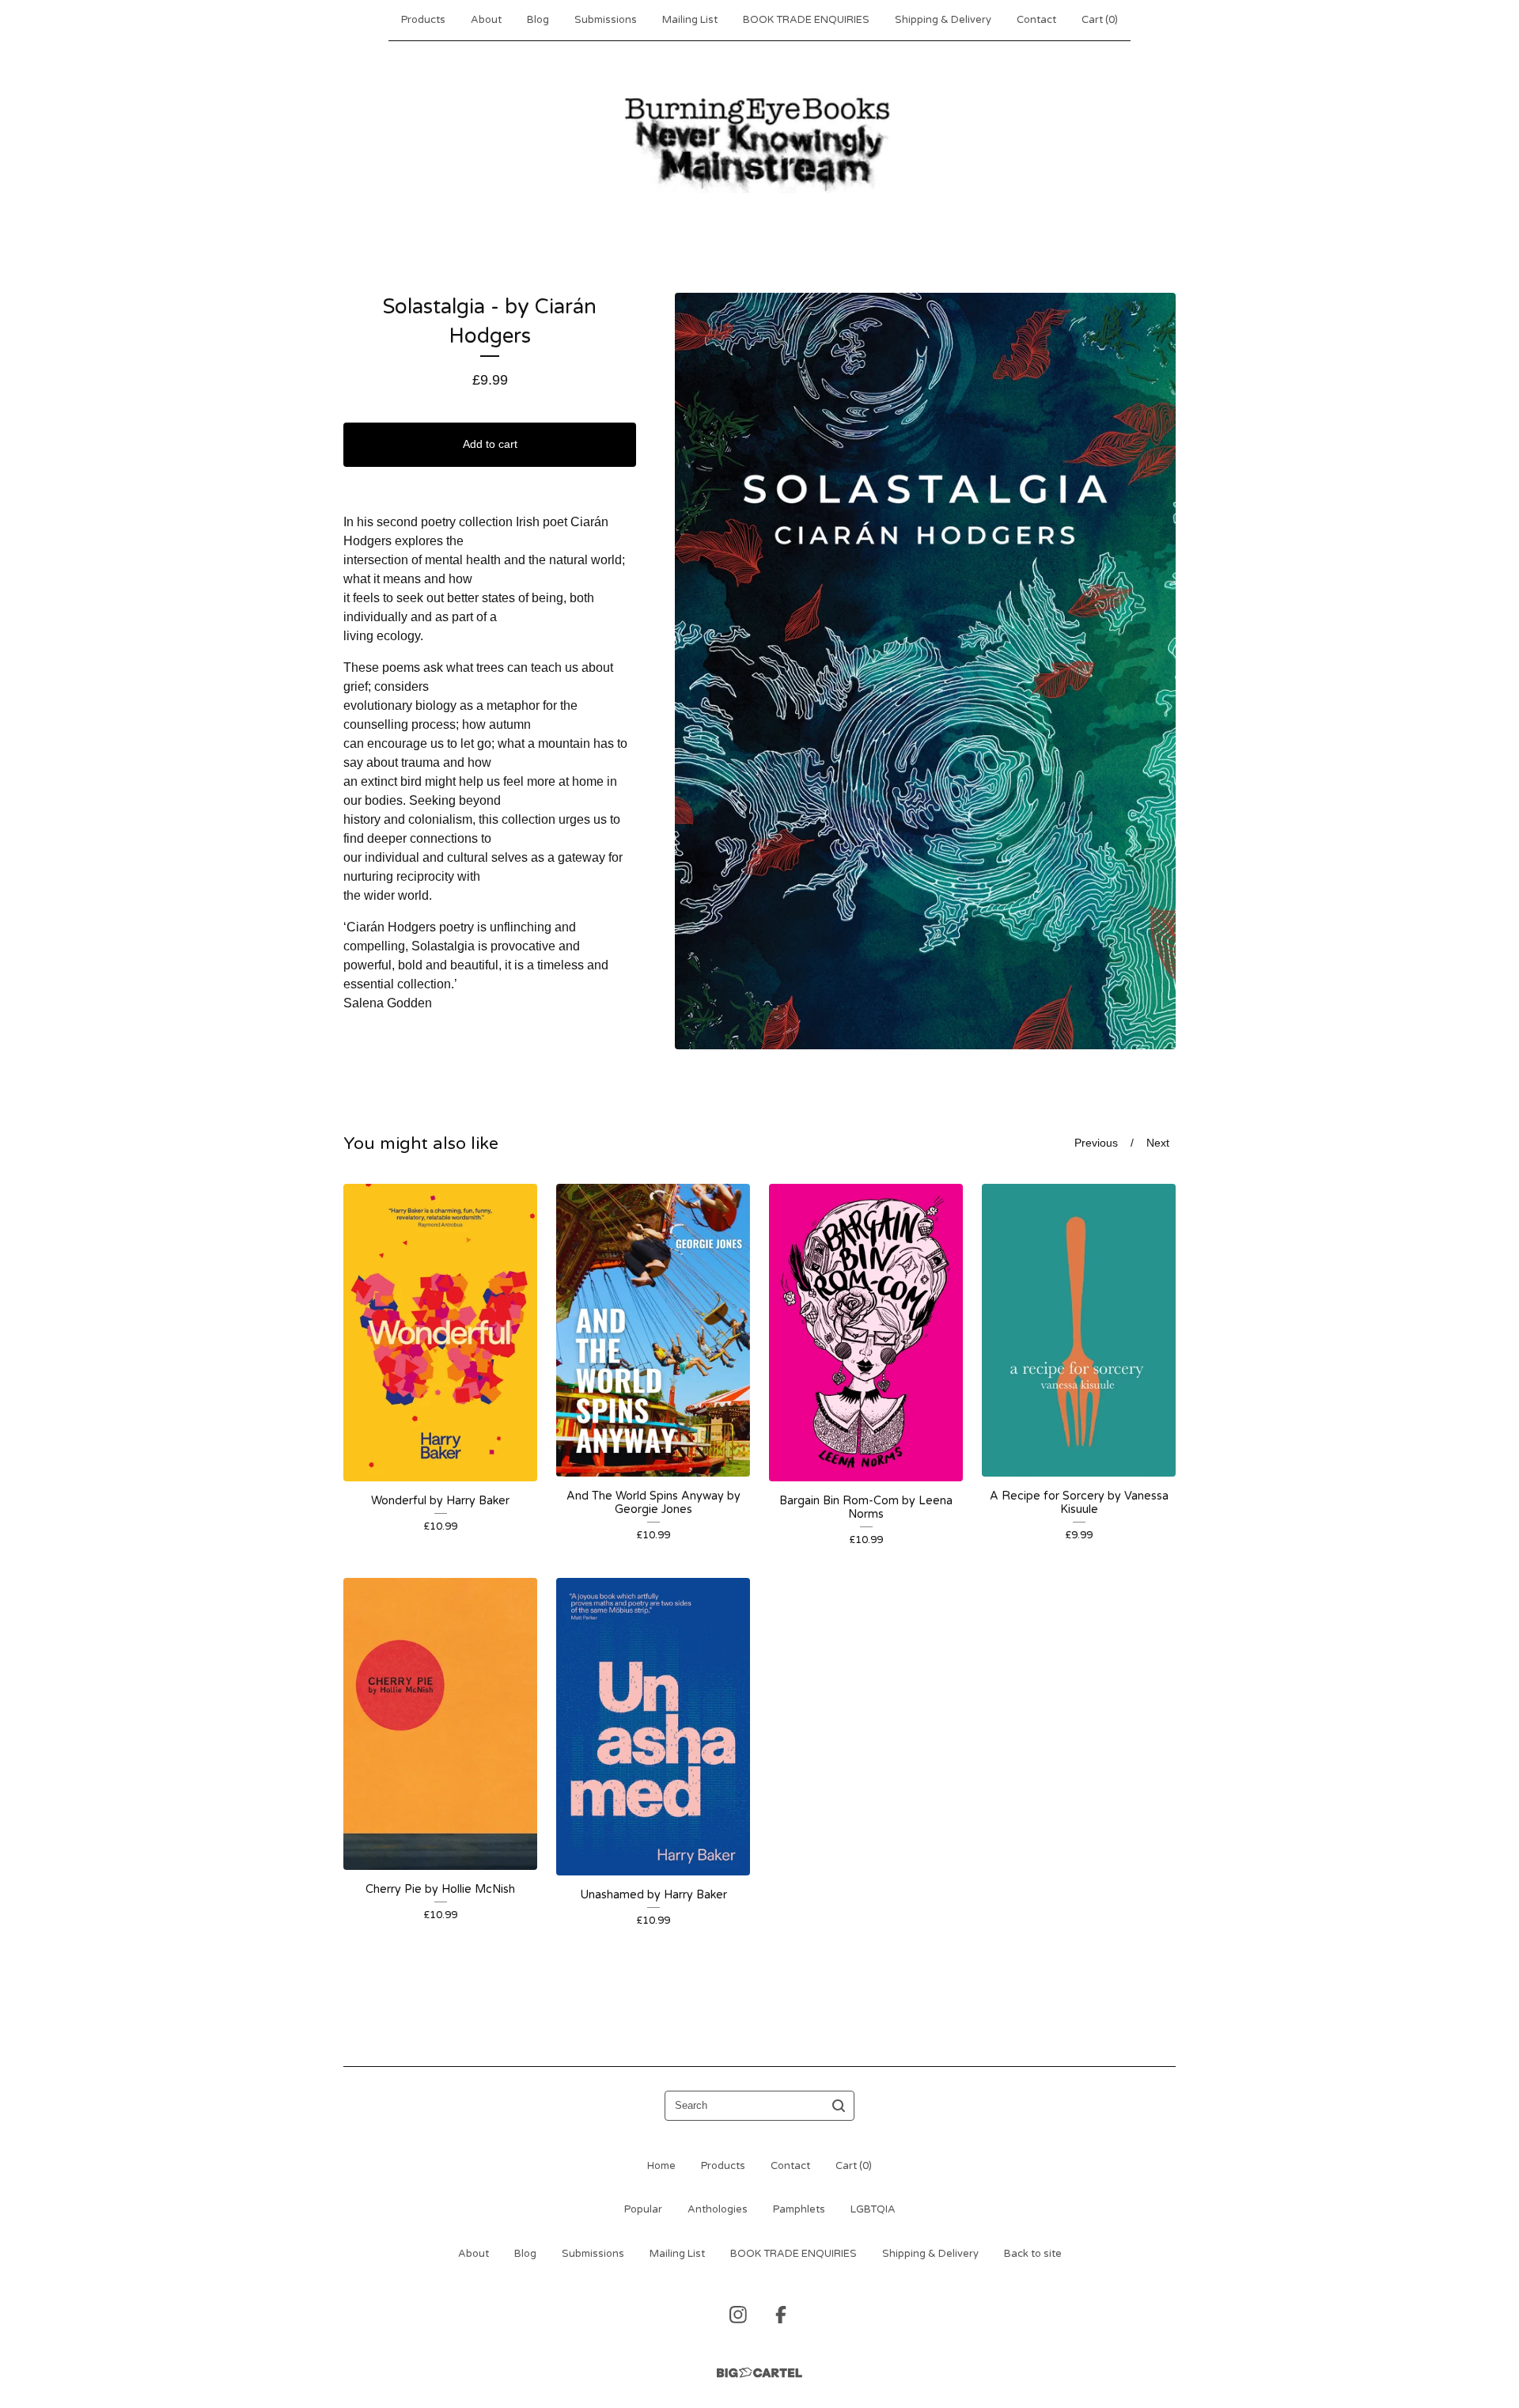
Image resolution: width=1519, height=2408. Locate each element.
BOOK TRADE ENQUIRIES (806, 20)
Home (661, 2166)
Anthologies (718, 2209)
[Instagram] (738, 2315)
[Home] (759, 142)
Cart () (1100, 20)
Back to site (1033, 2254)
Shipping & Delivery (943, 20)
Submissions (606, 20)
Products (423, 20)
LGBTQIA (873, 2209)
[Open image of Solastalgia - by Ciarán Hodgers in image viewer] (925, 671)
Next (1158, 1143)
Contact (1036, 20)
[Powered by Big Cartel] (759, 2373)
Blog (538, 20)
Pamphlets (799, 2209)
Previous (1096, 1143)
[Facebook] (781, 2315)
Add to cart (490, 444)
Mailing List (690, 20)
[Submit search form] (839, 2106)
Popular (643, 2209)
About (486, 20)
